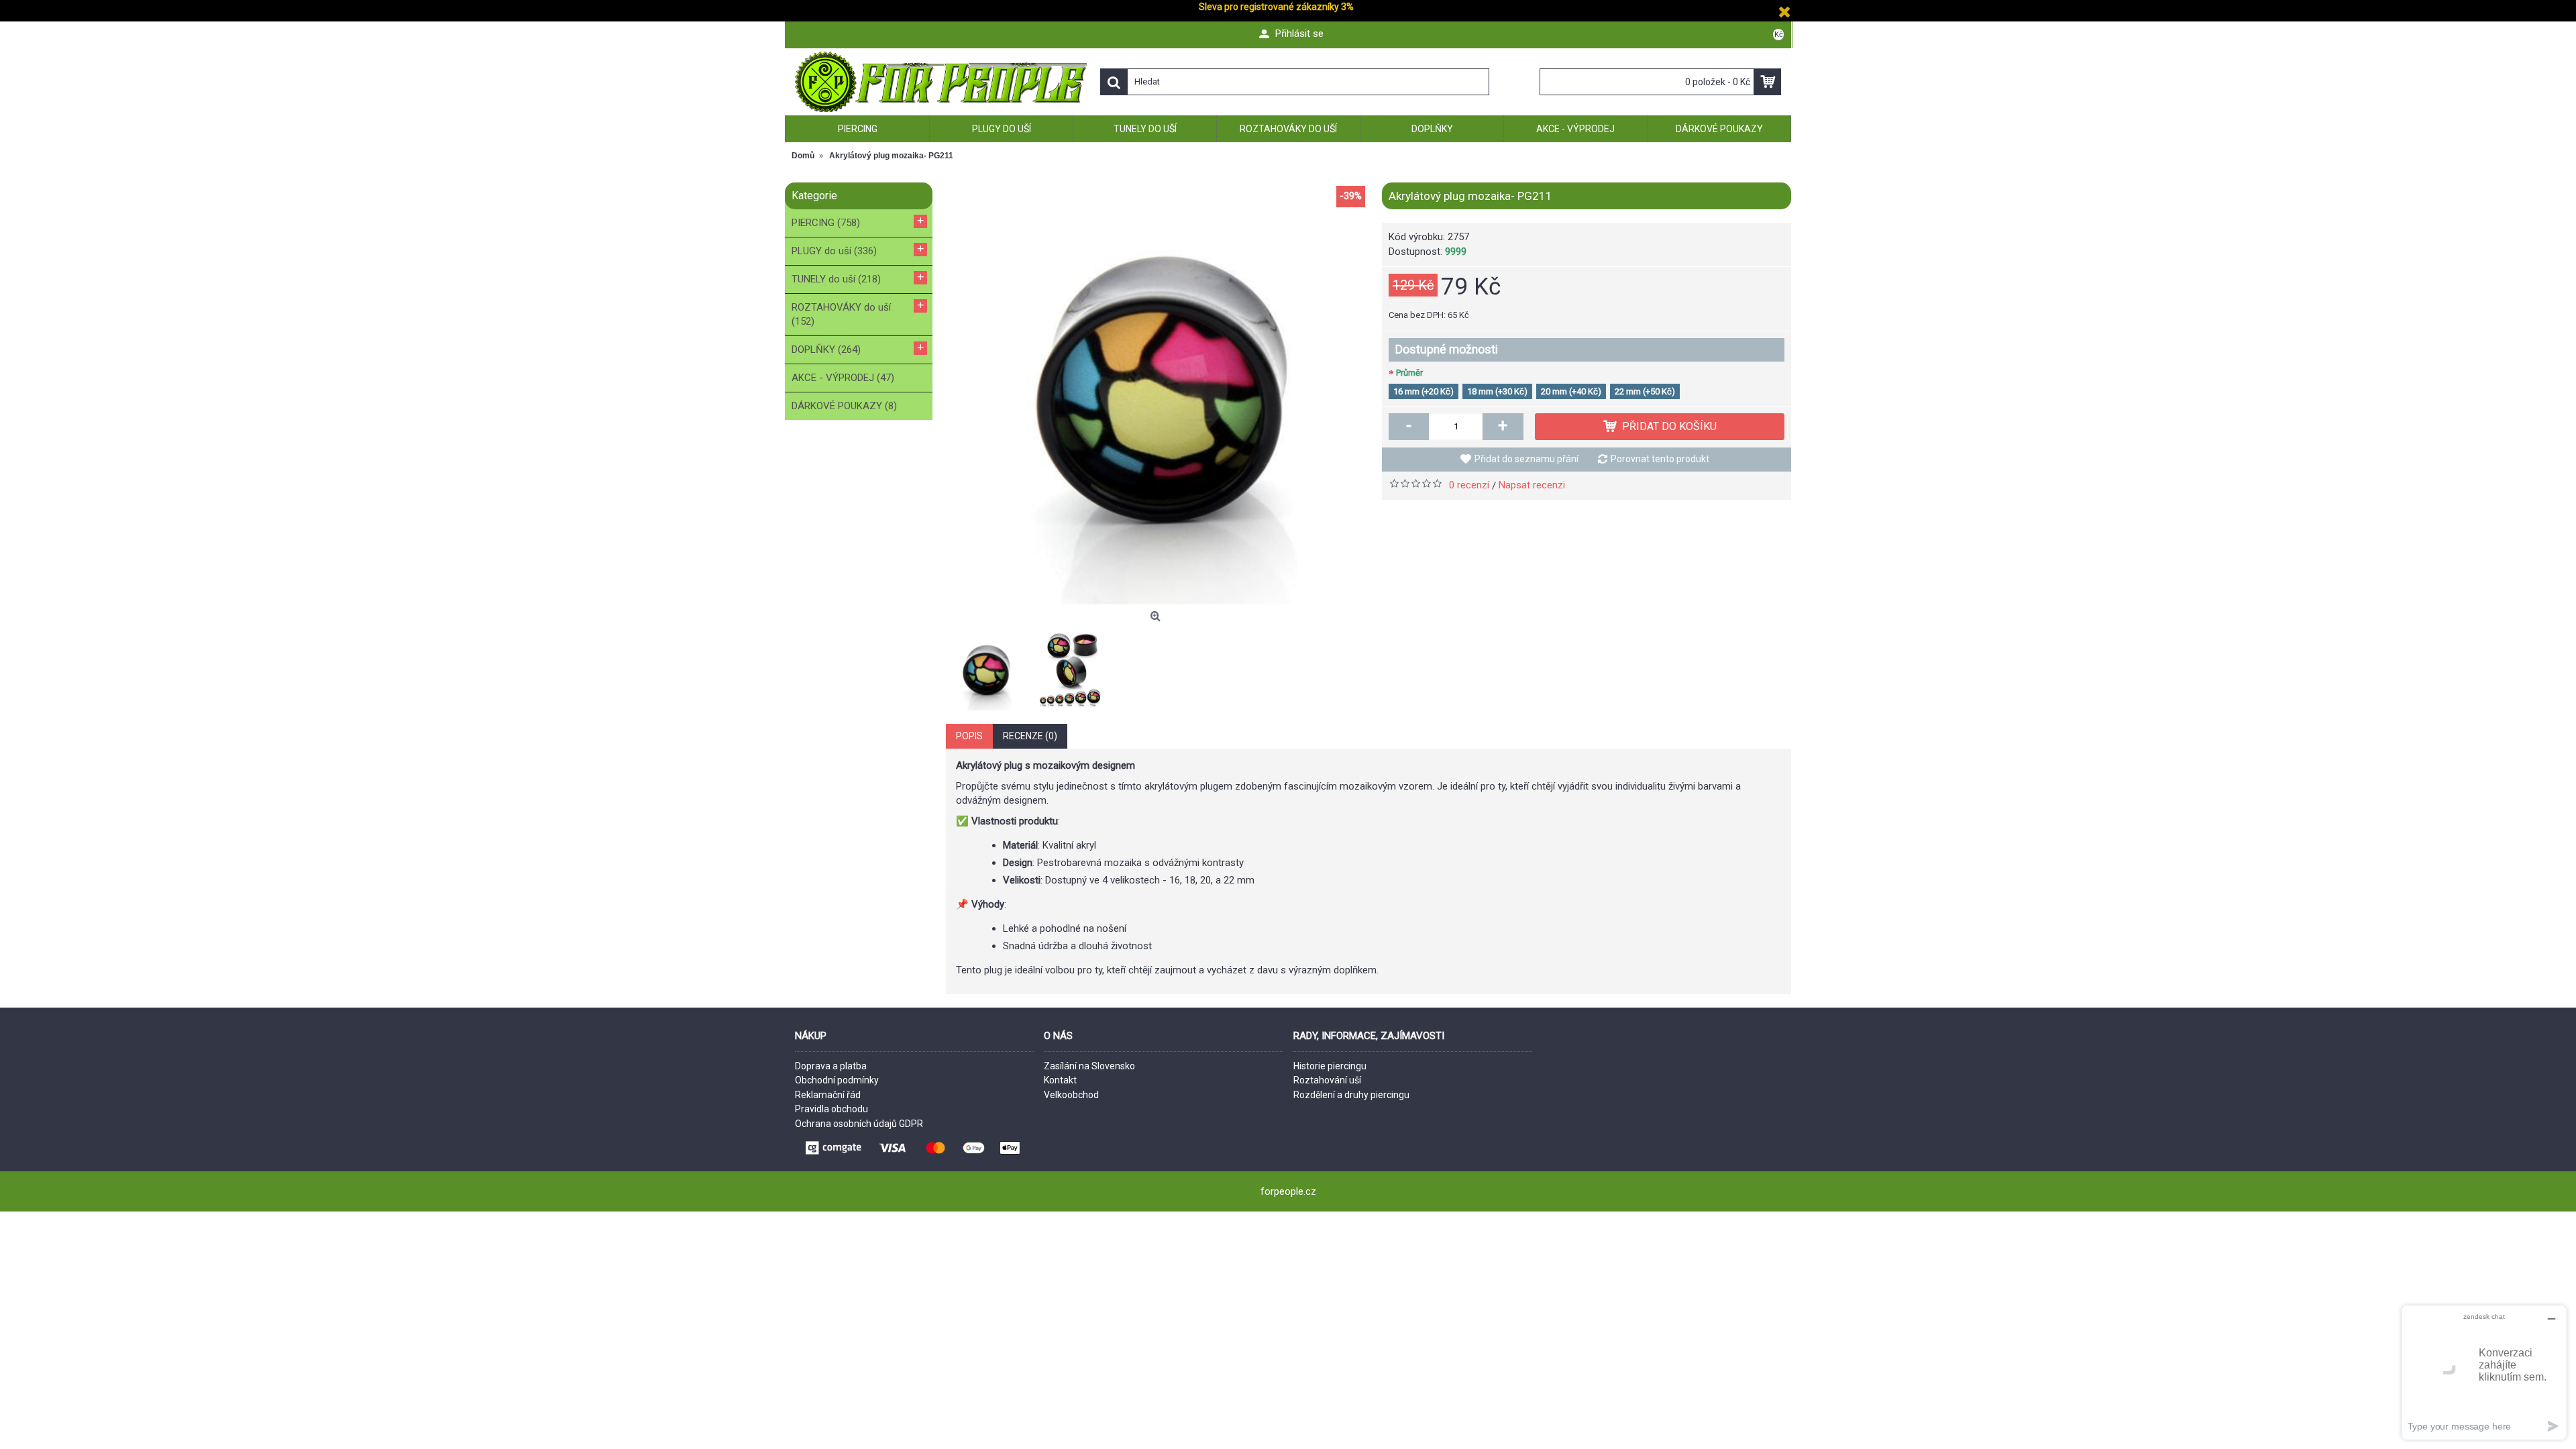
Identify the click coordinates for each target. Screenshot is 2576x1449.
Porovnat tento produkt (1660, 459)
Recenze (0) (1030, 736)
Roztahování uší (1327, 1080)
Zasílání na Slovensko (1089, 1066)
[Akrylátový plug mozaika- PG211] (1157, 394)
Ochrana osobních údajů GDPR (859, 1124)
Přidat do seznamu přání (1526, 459)
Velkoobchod (1071, 1095)
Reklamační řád (828, 1095)
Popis (969, 736)
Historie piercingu (1330, 1066)
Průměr (1409, 373)
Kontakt (1060, 1080)
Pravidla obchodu (831, 1109)
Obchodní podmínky (837, 1080)
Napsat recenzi (1532, 485)
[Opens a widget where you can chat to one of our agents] (2484, 1372)
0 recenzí (1469, 485)
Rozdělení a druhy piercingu (1351, 1095)
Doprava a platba (831, 1066)
